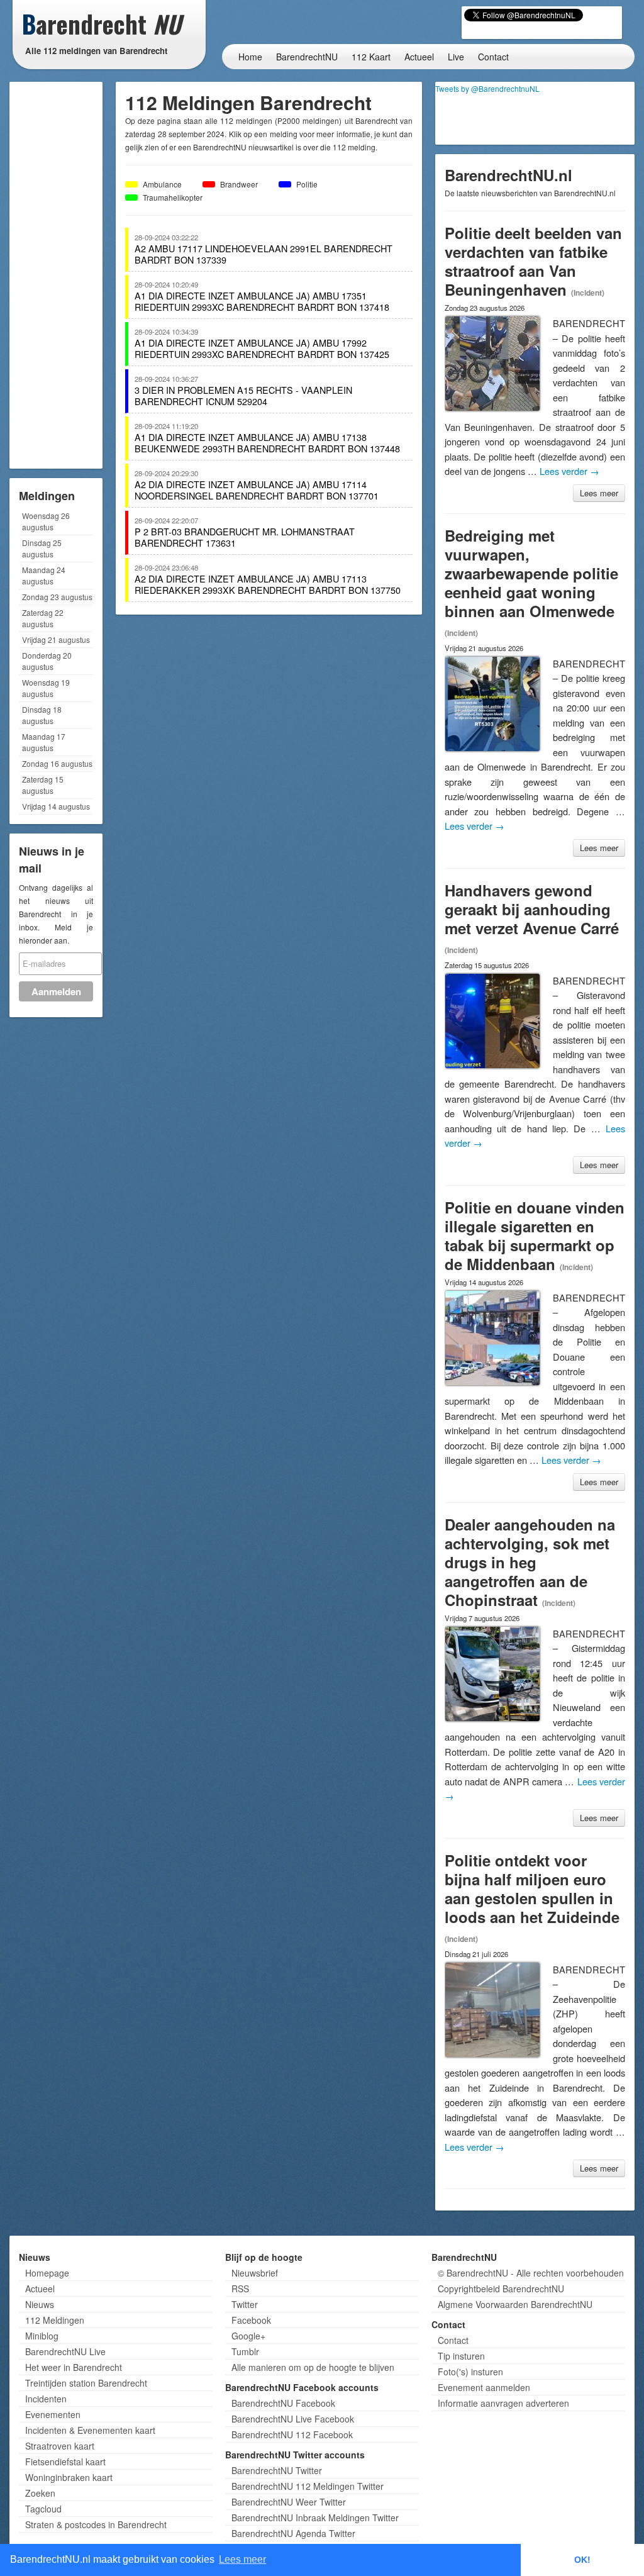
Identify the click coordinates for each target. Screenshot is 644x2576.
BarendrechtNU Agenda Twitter (293, 2533)
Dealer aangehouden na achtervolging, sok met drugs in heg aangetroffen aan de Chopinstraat (530, 1562)
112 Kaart (371, 57)
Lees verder (569, 471)
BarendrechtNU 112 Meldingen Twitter (308, 2486)
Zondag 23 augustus (57, 597)
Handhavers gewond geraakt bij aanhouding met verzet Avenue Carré (532, 909)
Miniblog (42, 2336)
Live (456, 57)
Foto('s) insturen (470, 2372)
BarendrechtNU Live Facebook (293, 2419)
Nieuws (40, 2304)
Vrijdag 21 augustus (56, 639)
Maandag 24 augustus (44, 575)
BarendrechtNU (307, 57)
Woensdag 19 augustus (46, 688)
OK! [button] (582, 2560)
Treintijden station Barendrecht (86, 2383)
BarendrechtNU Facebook (283, 2403)
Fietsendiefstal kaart (65, 2462)
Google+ (248, 2336)
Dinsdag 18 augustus (42, 715)
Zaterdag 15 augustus (43, 785)
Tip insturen (461, 2356)
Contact (493, 57)
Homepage (47, 2273)
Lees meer (599, 493)
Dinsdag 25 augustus (42, 548)
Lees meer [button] (242, 2559)
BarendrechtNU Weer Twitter (289, 2502)
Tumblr (245, 2351)
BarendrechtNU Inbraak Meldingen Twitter (315, 2517)
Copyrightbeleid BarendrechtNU (501, 2289)
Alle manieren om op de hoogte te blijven (313, 2367)
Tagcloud (43, 2509)
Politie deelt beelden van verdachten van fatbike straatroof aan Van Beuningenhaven (533, 261)
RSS (240, 2289)
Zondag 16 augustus (57, 763)
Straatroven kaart (60, 2446)
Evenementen (53, 2414)
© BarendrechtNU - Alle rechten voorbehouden (531, 2273)
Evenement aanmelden (484, 2387)
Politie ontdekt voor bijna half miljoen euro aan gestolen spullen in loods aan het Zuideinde (532, 1888)
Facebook (251, 2320)
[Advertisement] (63, 274)
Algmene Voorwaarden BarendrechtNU (515, 2304)
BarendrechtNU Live (65, 2351)
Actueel (419, 57)
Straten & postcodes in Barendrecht (96, 2524)
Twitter (245, 2304)
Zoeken (40, 2493)
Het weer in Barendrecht (74, 2367)
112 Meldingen (55, 2320)
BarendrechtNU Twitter (277, 2470)
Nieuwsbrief (255, 2273)
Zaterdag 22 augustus (43, 618)
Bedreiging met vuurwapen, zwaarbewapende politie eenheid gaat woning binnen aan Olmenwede (531, 573)
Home (250, 57)
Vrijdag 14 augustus (56, 806)
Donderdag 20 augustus (47, 661)
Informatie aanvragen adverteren (503, 2403)
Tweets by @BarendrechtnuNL (487, 88)
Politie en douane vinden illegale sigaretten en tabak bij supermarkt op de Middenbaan (535, 1235)
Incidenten (46, 2399)
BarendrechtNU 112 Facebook (292, 2434)
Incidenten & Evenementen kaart (90, 2430)
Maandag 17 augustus (44, 742)
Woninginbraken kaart (69, 2477)
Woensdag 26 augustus (46, 521)
